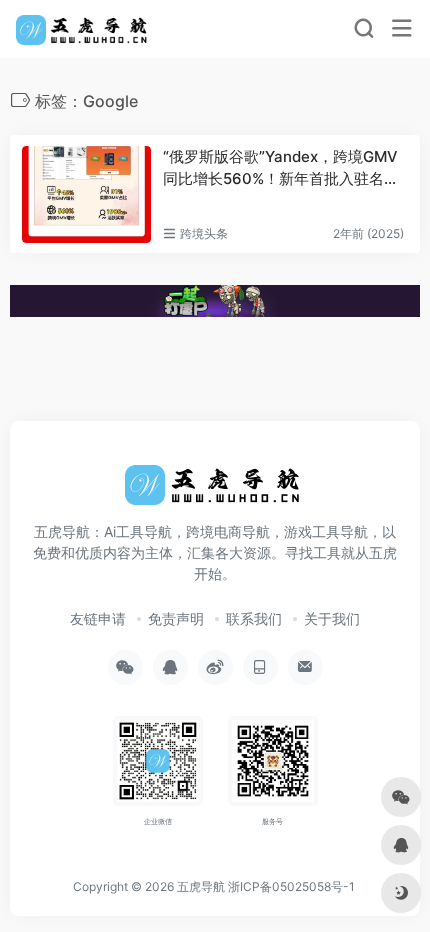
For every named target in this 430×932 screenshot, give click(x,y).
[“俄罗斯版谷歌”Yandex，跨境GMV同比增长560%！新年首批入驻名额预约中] (86, 194)
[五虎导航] (83, 29)
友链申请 (98, 618)
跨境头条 (204, 233)
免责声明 (176, 618)
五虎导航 (201, 886)
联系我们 (254, 618)
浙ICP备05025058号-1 (291, 886)
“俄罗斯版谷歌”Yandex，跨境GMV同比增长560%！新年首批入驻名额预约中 (281, 168)
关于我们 (332, 618)
